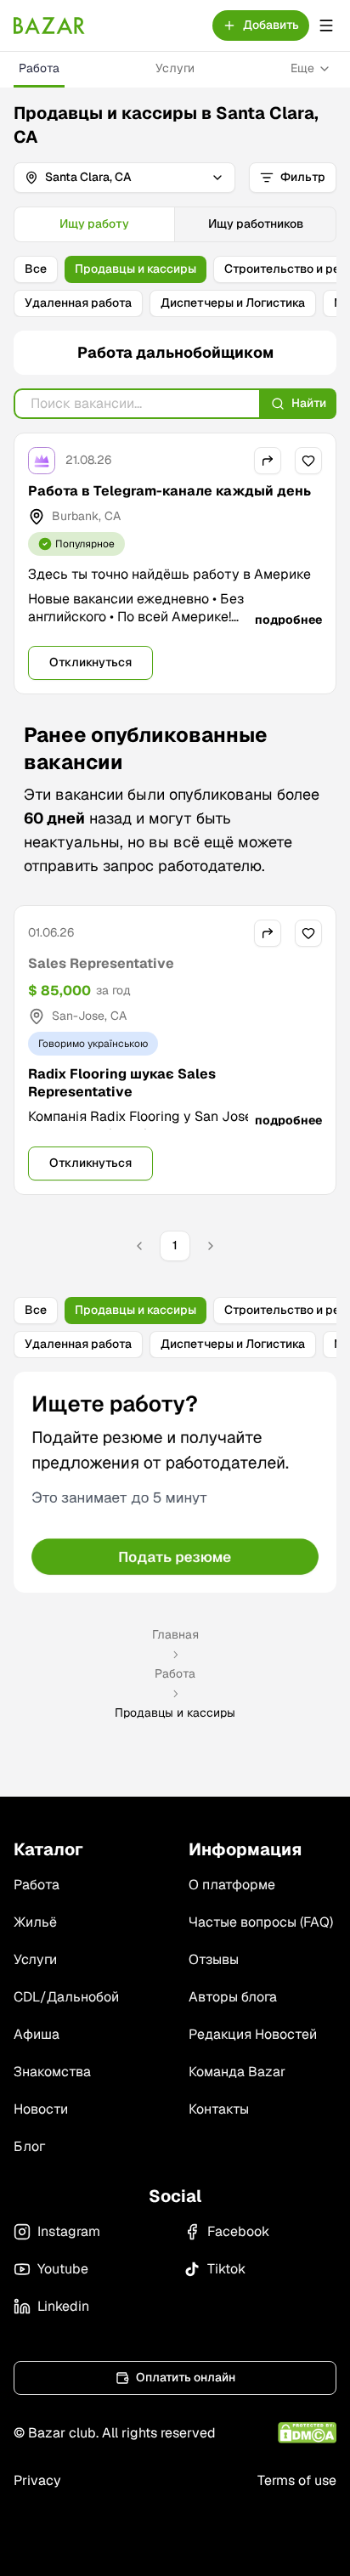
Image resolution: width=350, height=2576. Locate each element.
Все (36, 269)
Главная (175, 1634)
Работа (39, 68)
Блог (29, 2146)
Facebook (238, 2231)
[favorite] (308, 461)
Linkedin (63, 2306)
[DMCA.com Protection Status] (307, 2433)
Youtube (63, 2269)
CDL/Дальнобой (66, 1997)
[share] (268, 461)
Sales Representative (101, 963)
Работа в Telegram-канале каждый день (169, 491)
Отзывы (214, 1959)
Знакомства (52, 2072)
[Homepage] (49, 25)
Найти (309, 403)
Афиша (37, 2034)
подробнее (288, 620)
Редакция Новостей (253, 2034)
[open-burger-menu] (326, 25)
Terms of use (297, 2480)
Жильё (35, 1922)
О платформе (232, 1885)
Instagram (69, 2231)
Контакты (219, 2109)
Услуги (175, 68)
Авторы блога (233, 1997)
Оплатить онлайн (186, 2377)
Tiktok (226, 2269)
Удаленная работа (78, 303)
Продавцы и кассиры (135, 269)
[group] (175, 224)
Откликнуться (90, 662)
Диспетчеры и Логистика (233, 303)
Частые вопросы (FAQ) (261, 1922)
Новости (41, 2109)
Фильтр (303, 177)
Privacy (37, 2480)
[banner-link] (175, 1482)
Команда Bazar (237, 2072)
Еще (302, 68)
